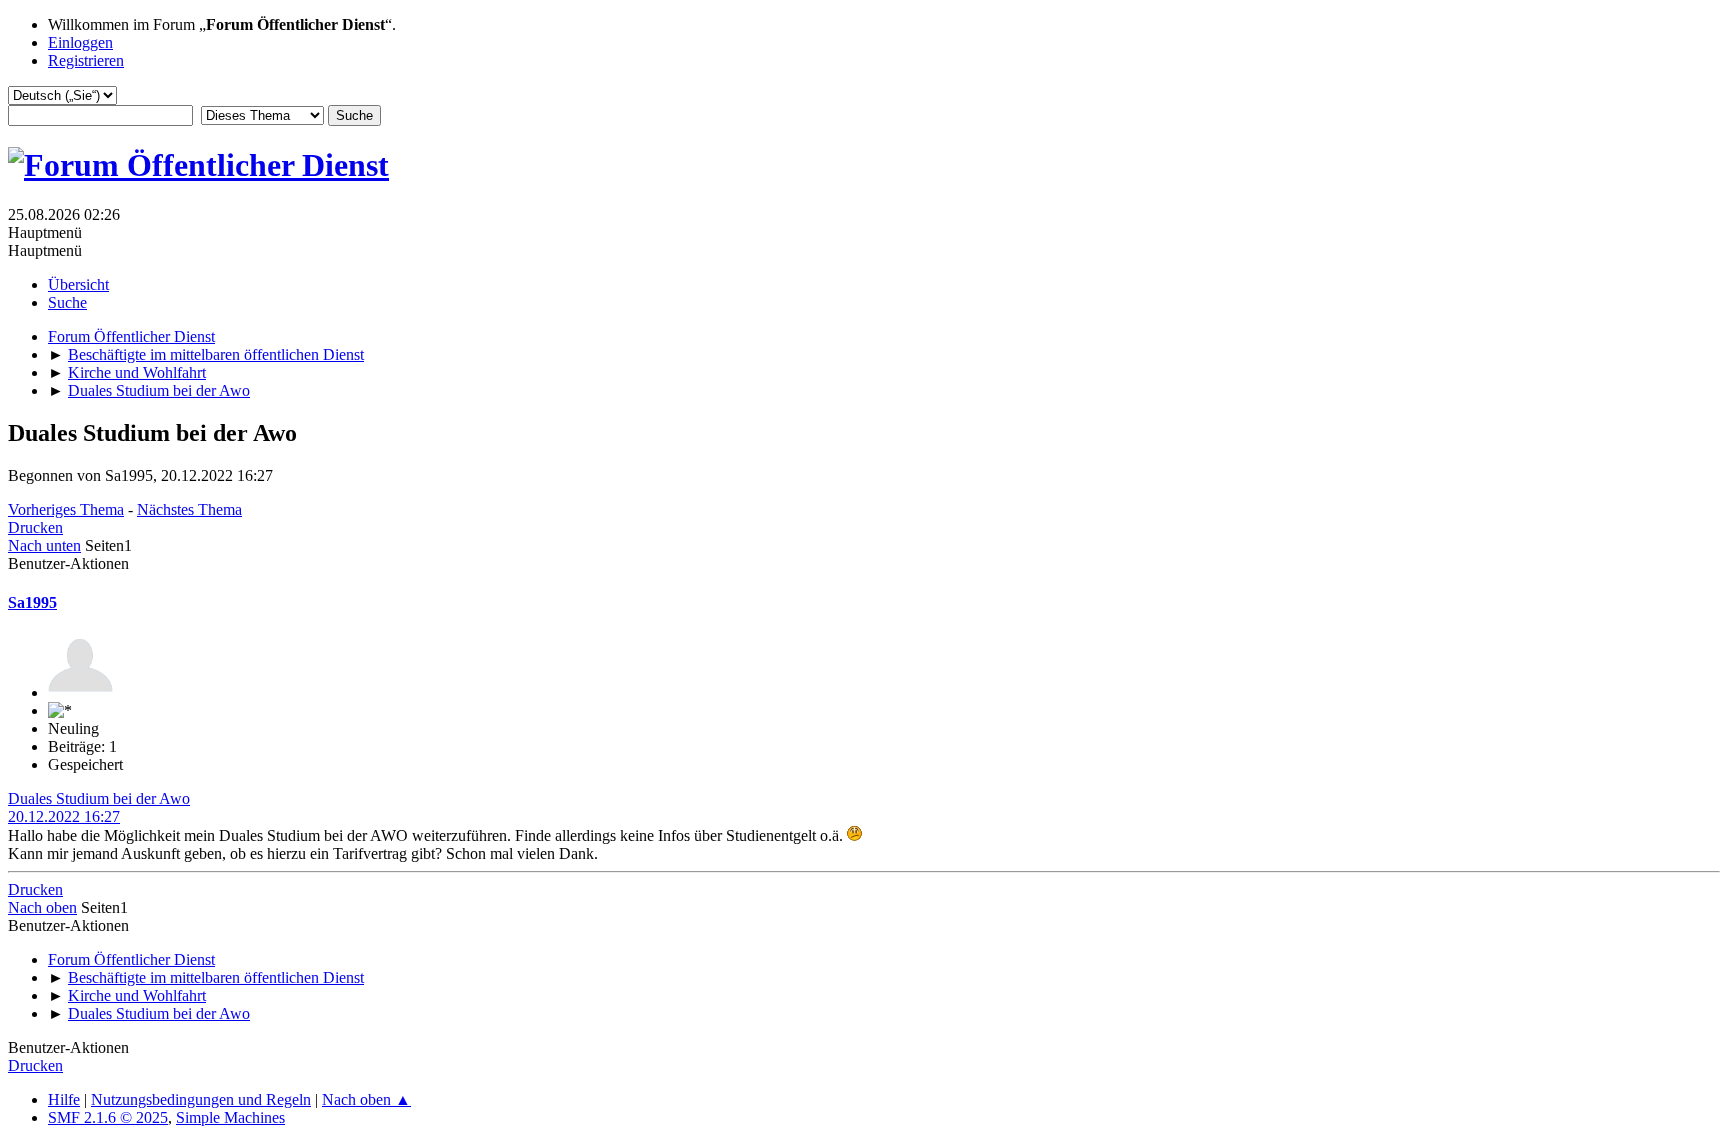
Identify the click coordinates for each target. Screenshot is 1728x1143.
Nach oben (42, 907)
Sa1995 (32, 602)
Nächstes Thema (189, 509)
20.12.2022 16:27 (64, 816)
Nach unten (44, 545)
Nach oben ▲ (366, 1099)
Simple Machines (230, 1117)
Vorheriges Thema (66, 509)
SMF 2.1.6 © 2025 (108, 1117)
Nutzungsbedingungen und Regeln (201, 1099)
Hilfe (64, 1099)
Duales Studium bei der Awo (99, 798)
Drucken (35, 527)
